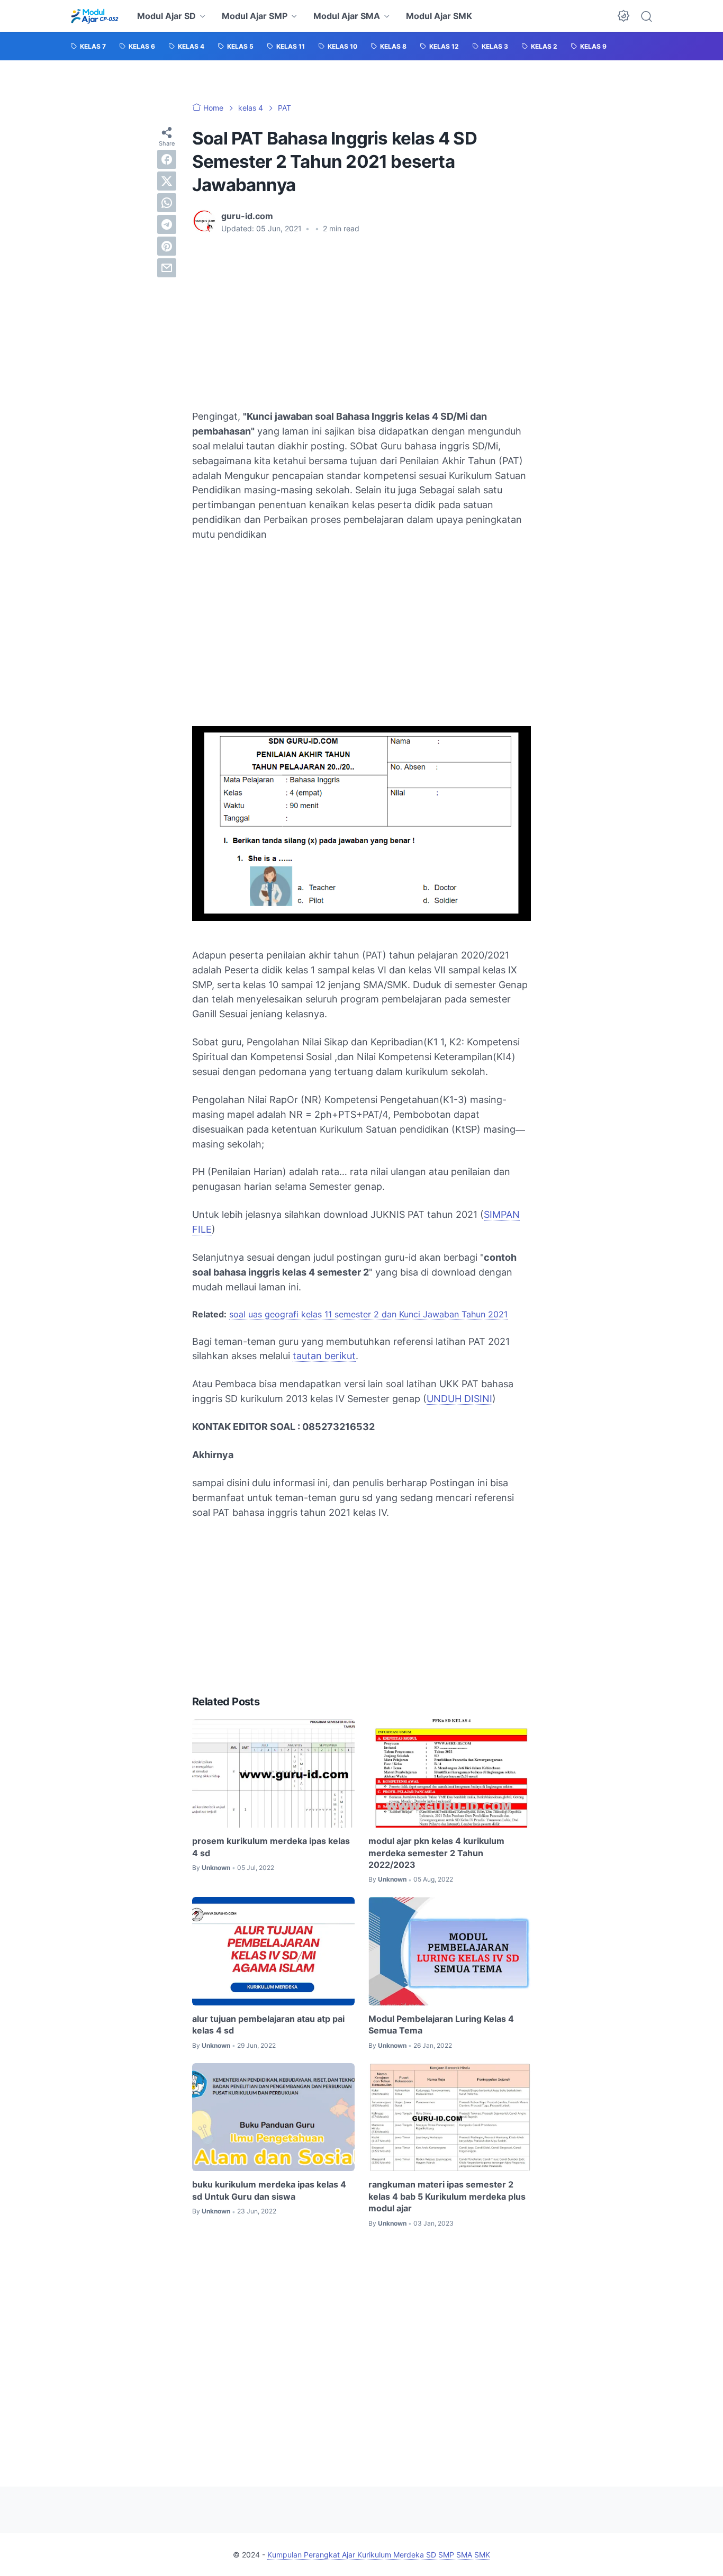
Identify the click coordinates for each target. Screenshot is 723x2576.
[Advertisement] (361, 322)
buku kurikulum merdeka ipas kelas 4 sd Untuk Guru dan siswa (269, 2190)
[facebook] (167, 159)
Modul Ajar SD (166, 16)
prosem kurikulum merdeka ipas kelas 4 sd (271, 1847)
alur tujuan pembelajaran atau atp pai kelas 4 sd (268, 2024)
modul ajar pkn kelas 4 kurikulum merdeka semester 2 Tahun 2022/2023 (436, 1853)
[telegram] (167, 224)
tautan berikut (324, 1356)
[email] (167, 268)
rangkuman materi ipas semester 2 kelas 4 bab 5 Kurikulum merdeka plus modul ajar (447, 2196)
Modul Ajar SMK (439, 16)
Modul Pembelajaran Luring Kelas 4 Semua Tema (441, 2024)
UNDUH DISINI (459, 1399)
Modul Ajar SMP (255, 16)
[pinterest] (167, 246)
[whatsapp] (167, 203)
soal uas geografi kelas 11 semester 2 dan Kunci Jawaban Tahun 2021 (368, 1314)
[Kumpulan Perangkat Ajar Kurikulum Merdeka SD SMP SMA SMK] (94, 16)
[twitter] (167, 181)
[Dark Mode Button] (623, 16)
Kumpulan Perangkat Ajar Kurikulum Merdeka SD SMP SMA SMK (379, 2555)
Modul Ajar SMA (347, 16)
